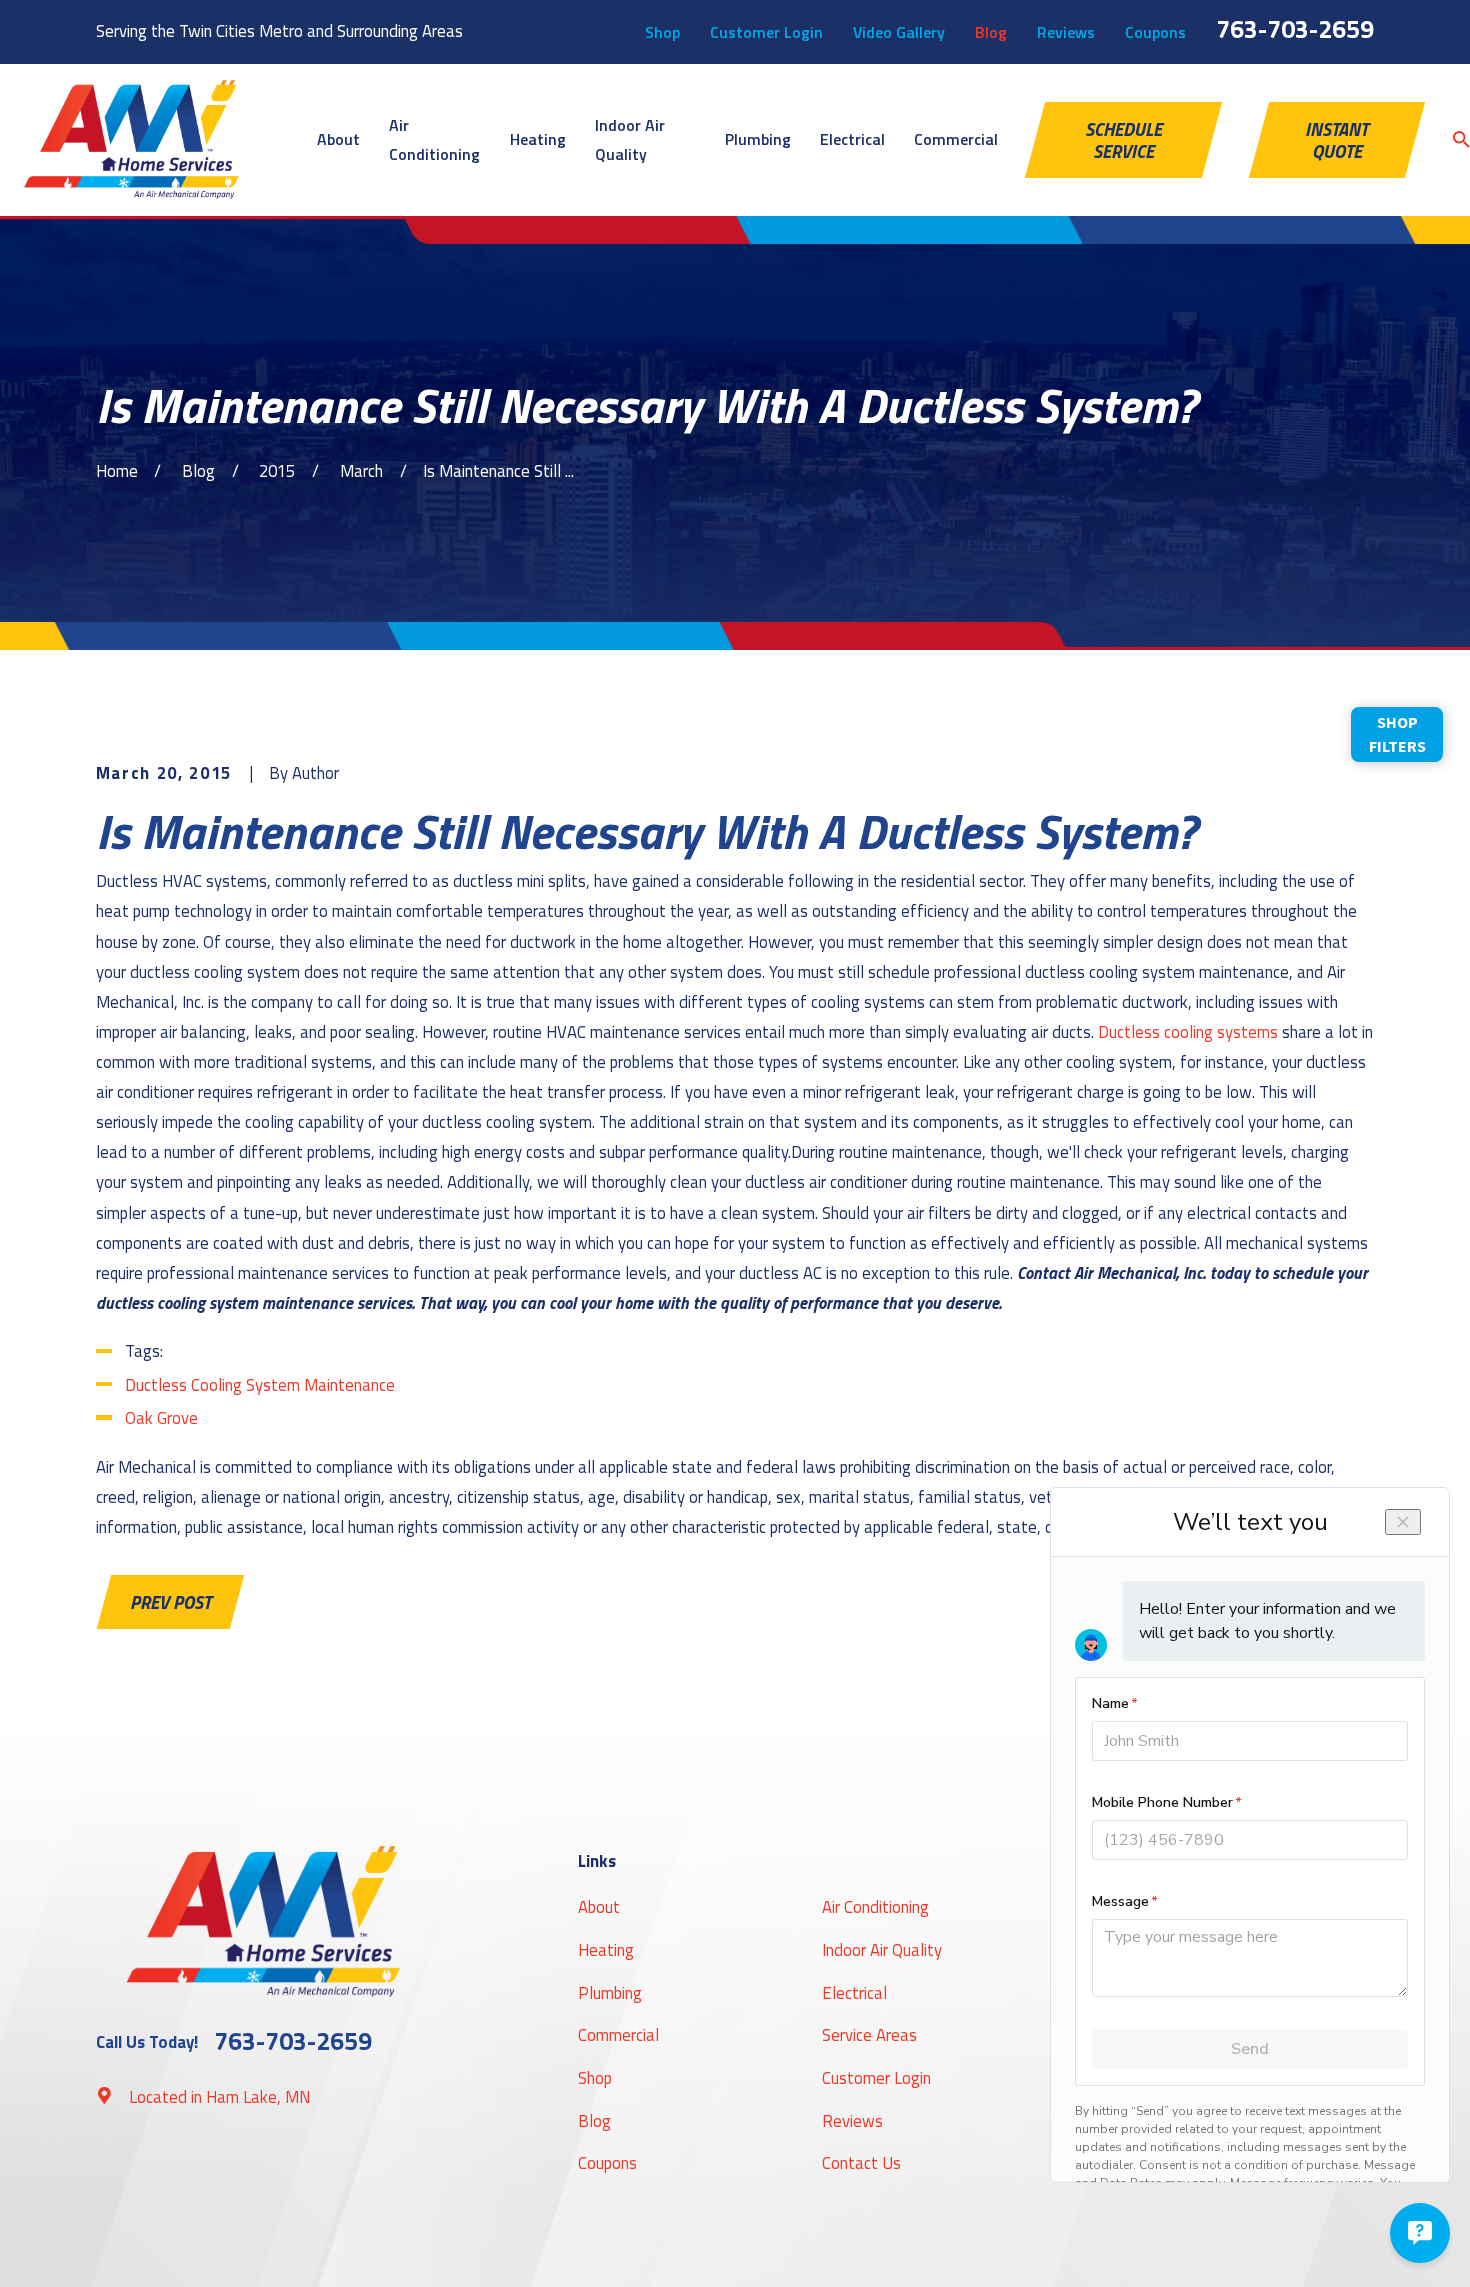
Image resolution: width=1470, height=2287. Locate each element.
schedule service (1123, 140)
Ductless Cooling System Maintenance (260, 1384)
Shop (662, 32)
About (599, 1906)
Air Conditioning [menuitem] (434, 139)
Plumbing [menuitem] (758, 139)
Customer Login (766, 32)
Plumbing (610, 1992)
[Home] (131, 139)
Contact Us (861, 2162)
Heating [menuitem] (538, 139)
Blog (991, 32)
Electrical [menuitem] (852, 139)
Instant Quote (1336, 140)
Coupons (1155, 32)
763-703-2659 (1295, 29)
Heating (606, 1949)
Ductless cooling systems (1188, 1031)
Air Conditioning (875, 1906)
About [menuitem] (338, 139)
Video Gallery (899, 32)
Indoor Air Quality (882, 1949)
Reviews (1066, 32)
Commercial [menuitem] (956, 139)
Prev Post (170, 1602)
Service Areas (869, 2034)
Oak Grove (161, 1417)
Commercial (618, 2034)
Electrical (854, 1992)
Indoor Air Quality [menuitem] (630, 139)
